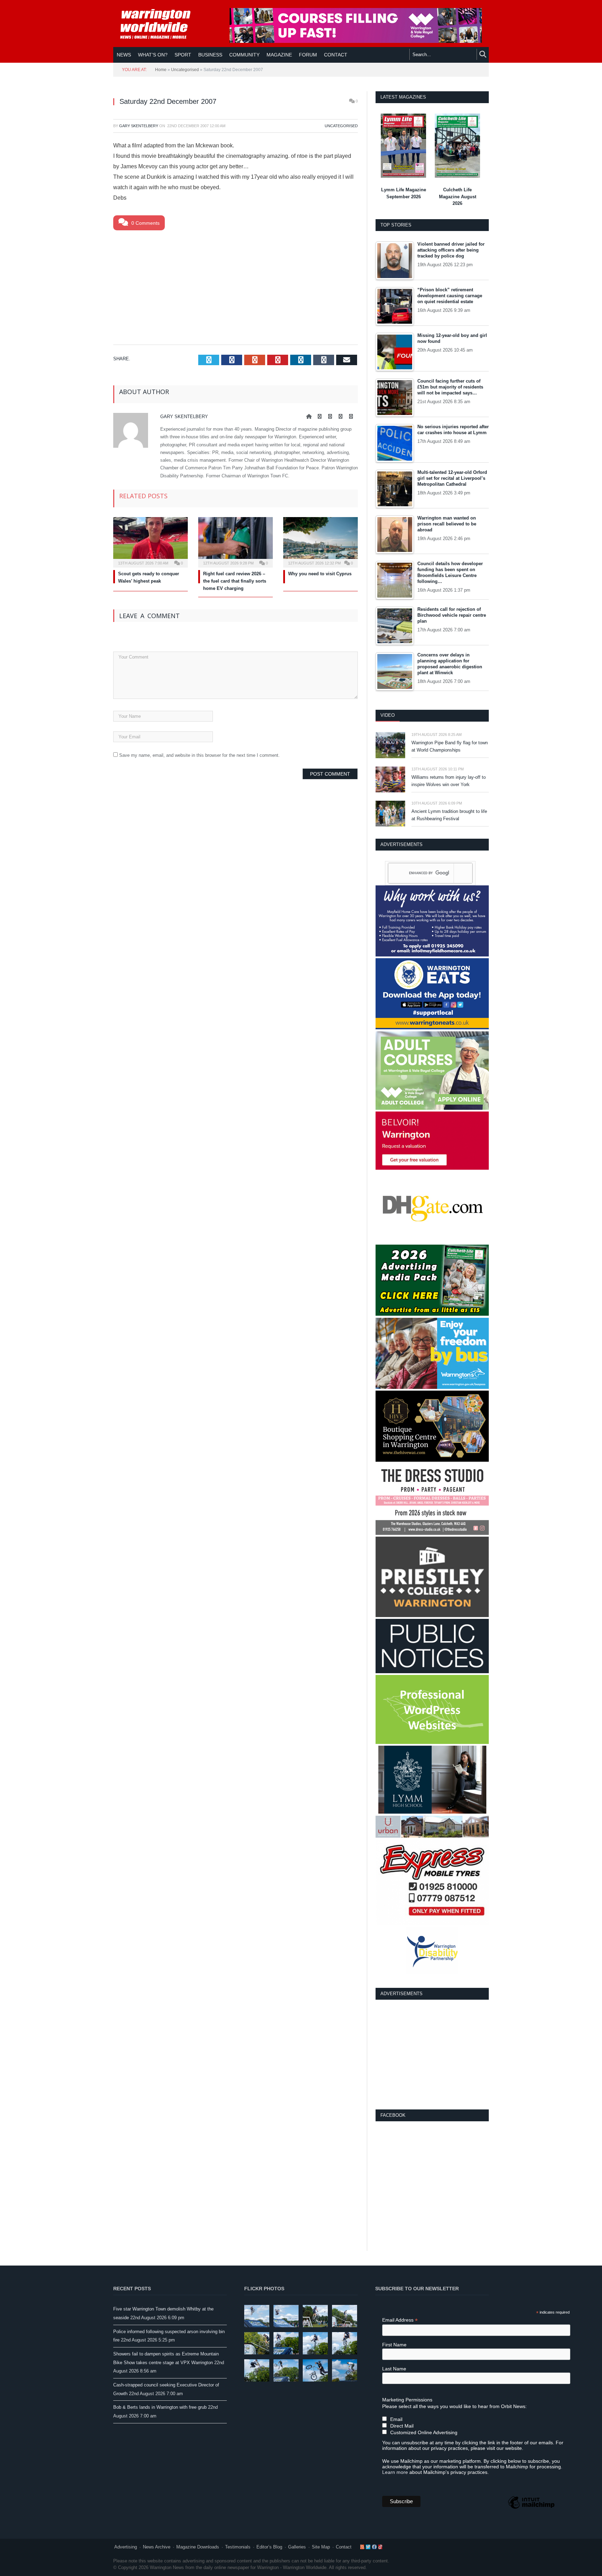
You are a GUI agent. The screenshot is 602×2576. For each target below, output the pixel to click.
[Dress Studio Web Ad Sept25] (432, 1533)
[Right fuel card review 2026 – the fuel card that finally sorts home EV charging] (236, 541)
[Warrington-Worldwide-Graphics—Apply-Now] (356, 41)
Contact (344, 2547)
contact (336, 55)
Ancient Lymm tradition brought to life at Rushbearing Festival (449, 815)
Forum (308, 55)
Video (388, 715)
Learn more (395, 2472)
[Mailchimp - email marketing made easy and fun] (531, 2508)
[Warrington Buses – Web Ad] (432, 1387)
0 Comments (145, 223)
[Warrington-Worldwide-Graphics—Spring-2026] (432, 1108)
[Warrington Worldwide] (160, 24)
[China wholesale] (432, 1241)
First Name (394, 2345)
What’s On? (153, 55)
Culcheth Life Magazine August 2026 (458, 197)
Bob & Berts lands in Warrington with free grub (160, 2407)
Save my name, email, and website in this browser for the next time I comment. (199, 755)
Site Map (321, 2547)
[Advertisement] (236, 286)
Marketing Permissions (407, 2400)
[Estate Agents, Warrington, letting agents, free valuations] (432, 1168)
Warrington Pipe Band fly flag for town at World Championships (450, 746)
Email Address (400, 2320)
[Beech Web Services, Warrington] (432, 1742)
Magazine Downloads (198, 2547)
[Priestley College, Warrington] (432, 1616)
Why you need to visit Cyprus (320, 574)
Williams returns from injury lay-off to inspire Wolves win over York (449, 781)
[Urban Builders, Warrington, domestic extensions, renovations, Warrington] (432, 1836)
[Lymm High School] (432, 1812)
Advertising (126, 2547)
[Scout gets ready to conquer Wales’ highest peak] (150, 541)
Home (161, 70)
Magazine (279, 55)
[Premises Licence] (432, 1672)
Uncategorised (185, 70)
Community (244, 55)
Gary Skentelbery (139, 126)
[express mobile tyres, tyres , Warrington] (432, 1924)
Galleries (297, 2547)
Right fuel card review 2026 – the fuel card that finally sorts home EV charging (235, 581)
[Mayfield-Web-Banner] (432, 955)
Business (210, 55)
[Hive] (432, 1460)
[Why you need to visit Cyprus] (321, 541)
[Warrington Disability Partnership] (432, 1972)
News (124, 55)
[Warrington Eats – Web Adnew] (432, 1028)
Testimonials (238, 2547)
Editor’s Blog (269, 2547)
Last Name (394, 2369)
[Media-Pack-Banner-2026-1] (432, 1314)
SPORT (183, 55)
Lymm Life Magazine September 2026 (404, 193)
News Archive (157, 2547)
